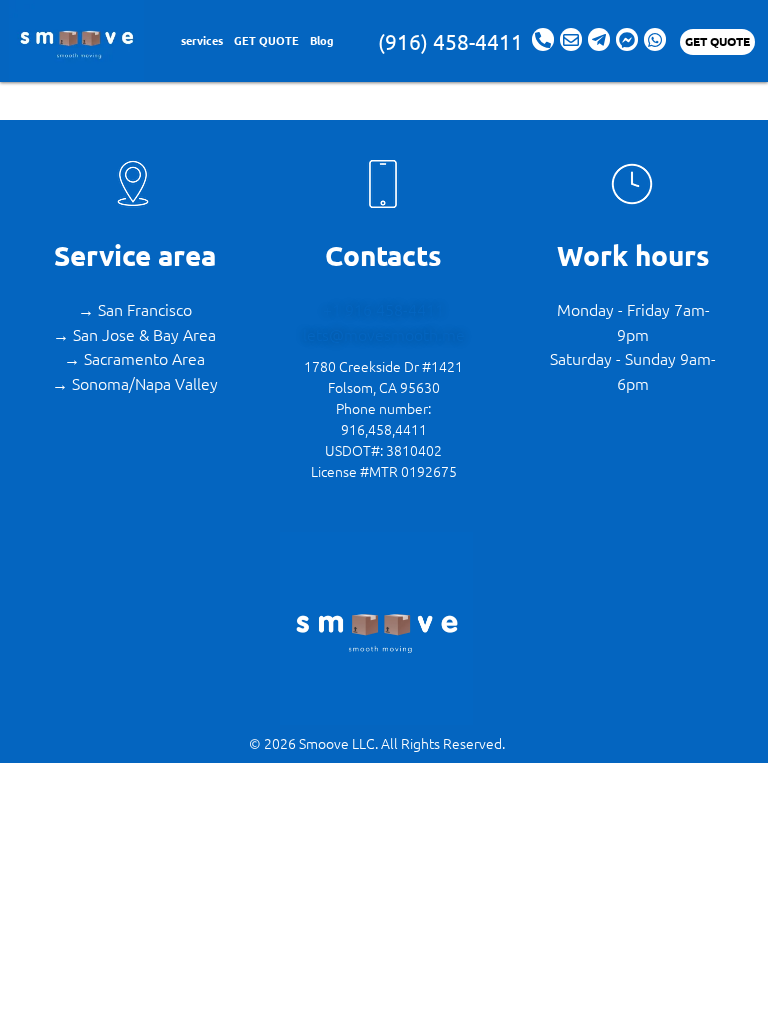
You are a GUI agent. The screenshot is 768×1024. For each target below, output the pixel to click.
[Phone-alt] (543, 39)
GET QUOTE (266, 40)
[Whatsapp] (655, 39)
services (202, 40)
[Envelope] (571, 39)
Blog (322, 40)
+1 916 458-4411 (383, 309)
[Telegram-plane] (599, 39)
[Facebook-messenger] (627, 39)
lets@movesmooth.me (384, 334)
